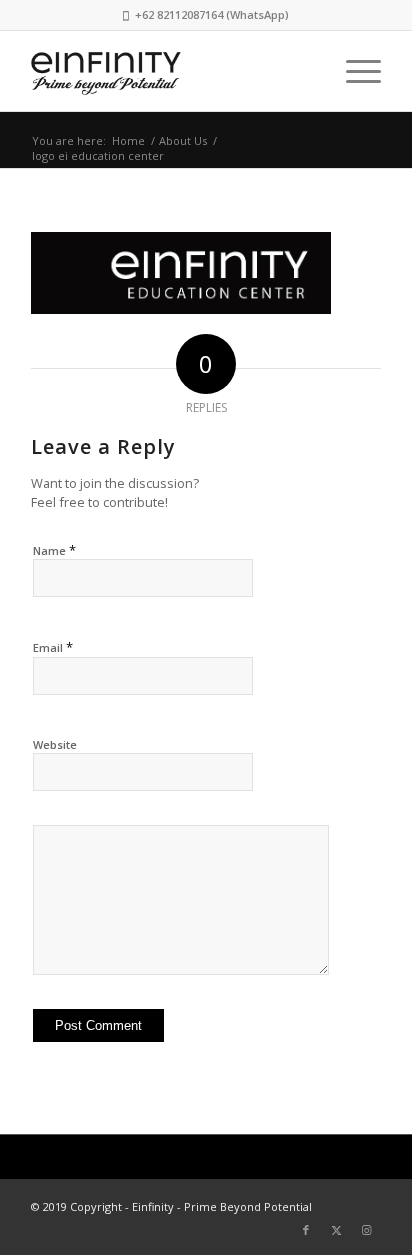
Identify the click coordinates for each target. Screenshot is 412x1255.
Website (55, 744)
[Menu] (353, 71)
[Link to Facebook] (306, 1230)
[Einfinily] (171, 71)
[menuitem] (353, 71)
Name (54, 550)
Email (53, 647)
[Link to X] (336, 1230)
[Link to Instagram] (366, 1230)
